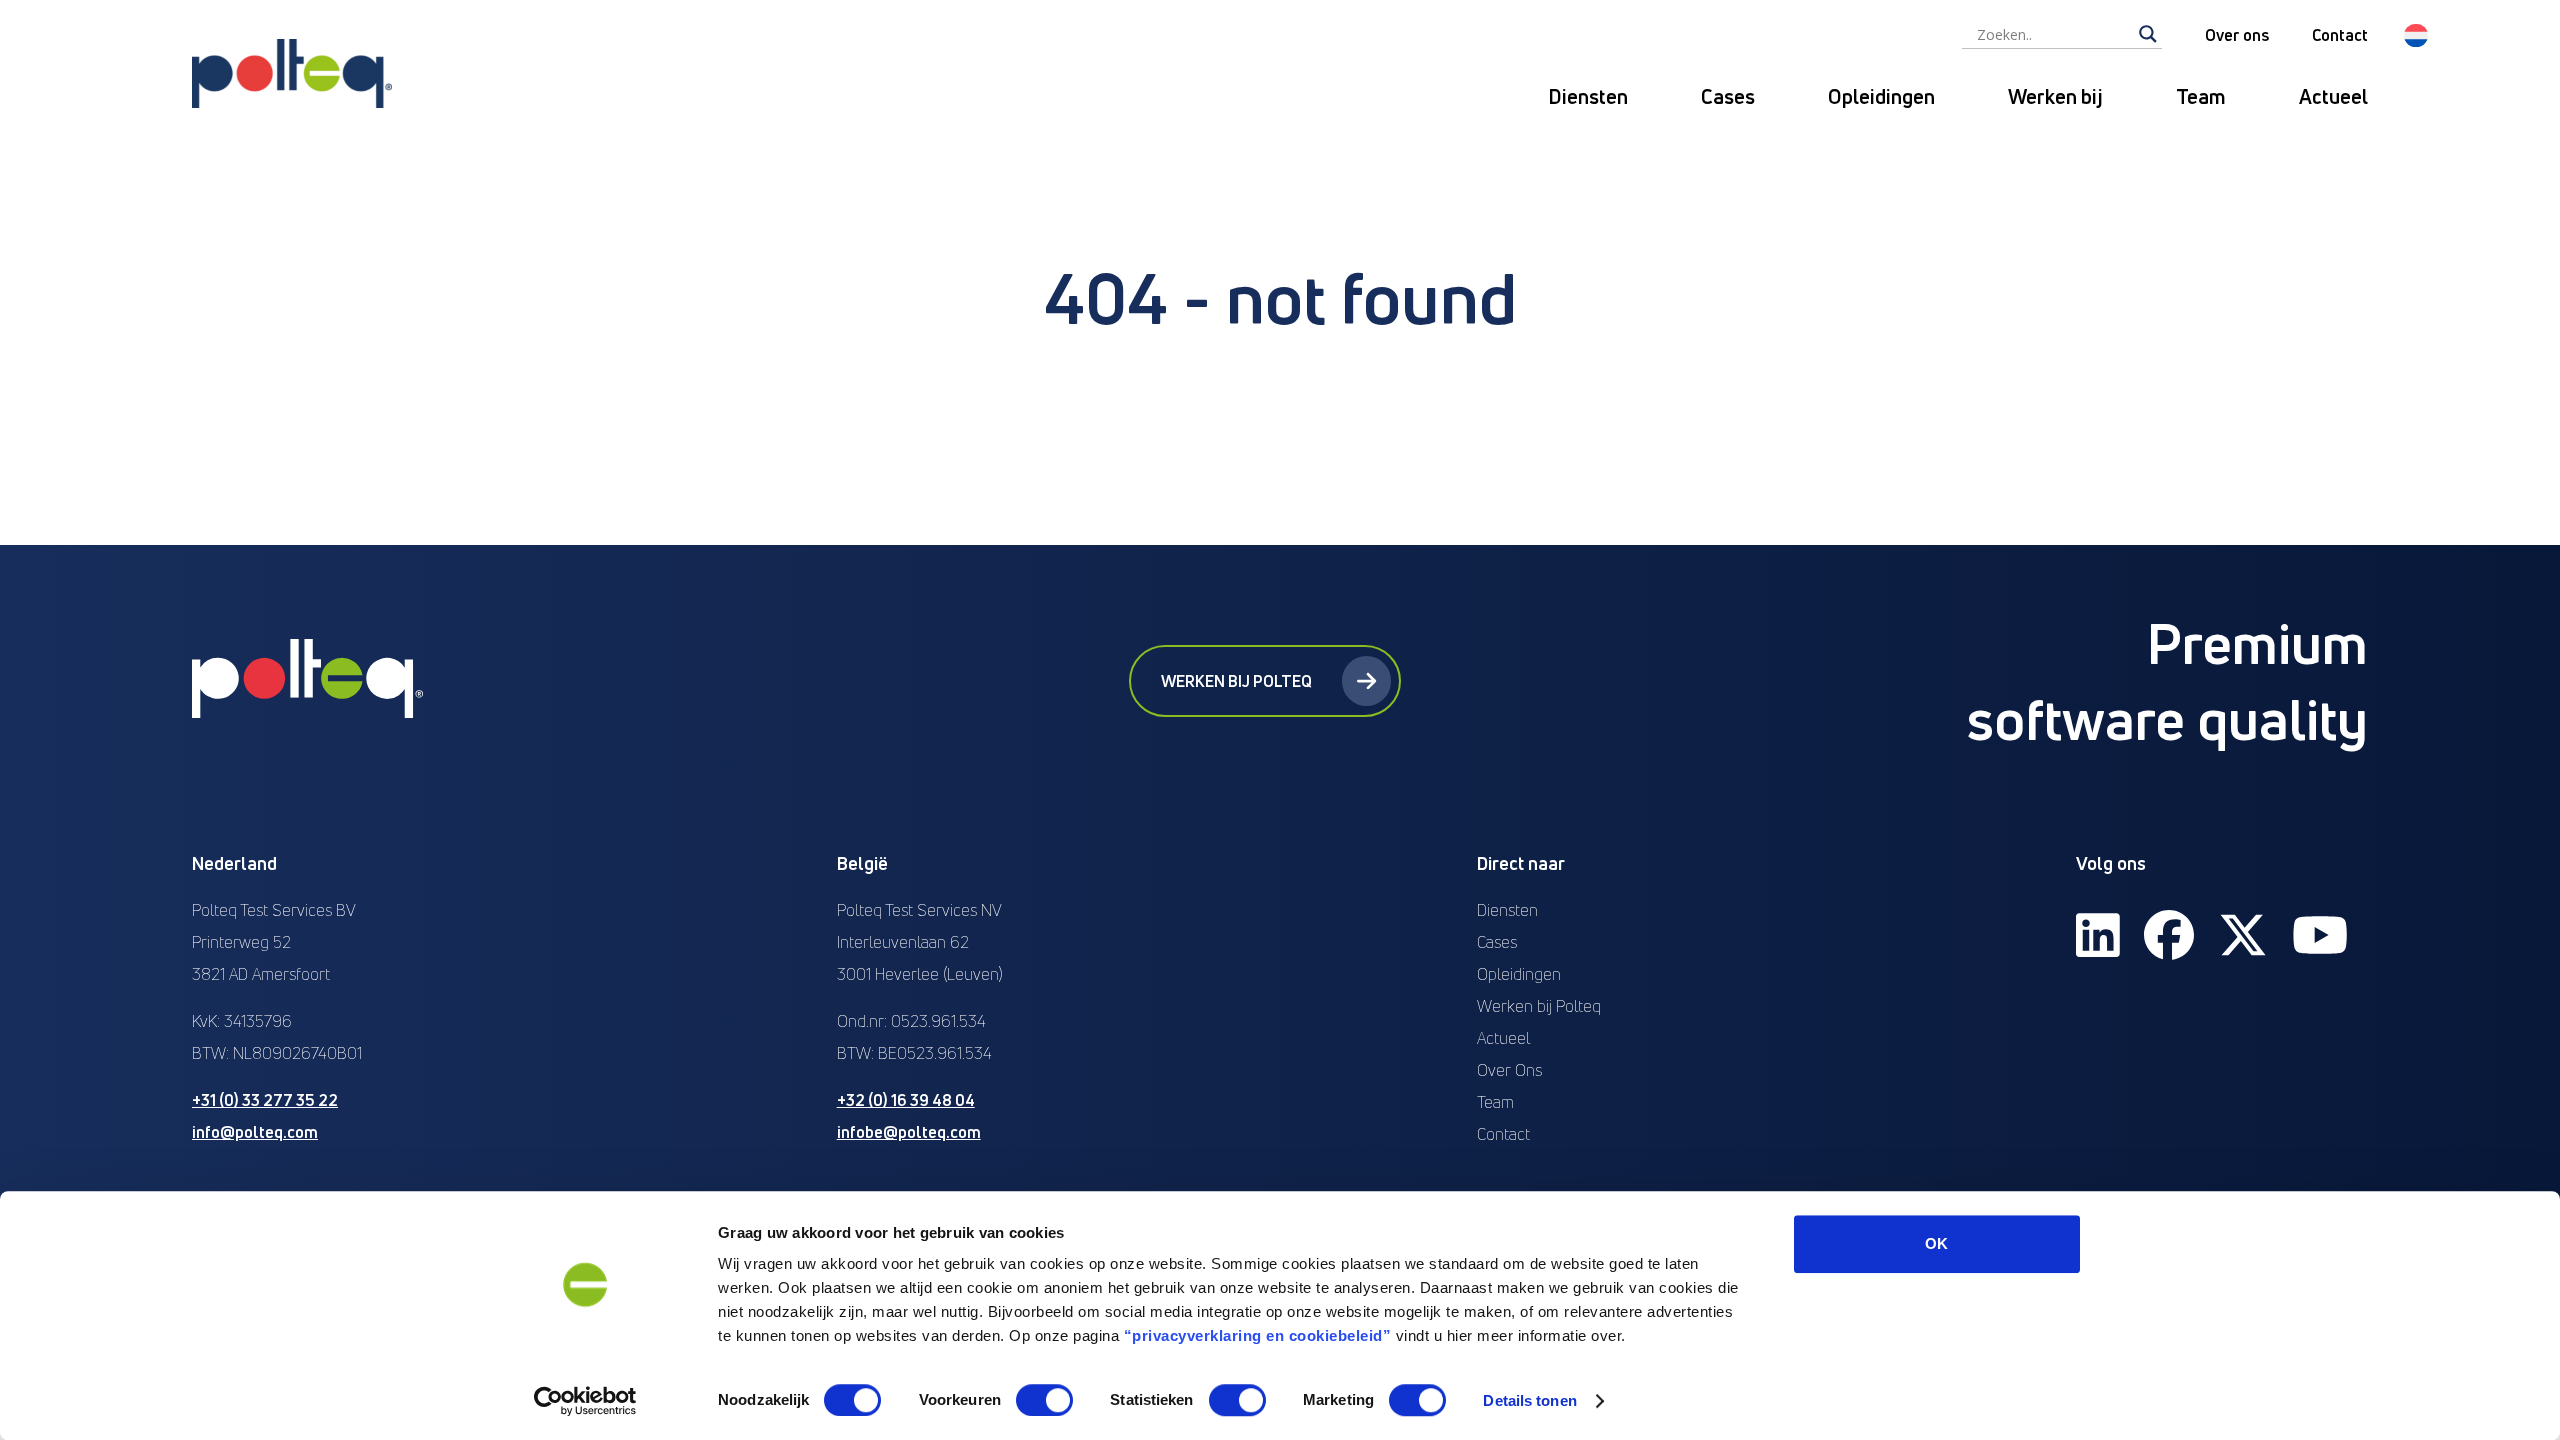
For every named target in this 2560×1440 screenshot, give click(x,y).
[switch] (1044, 1400)
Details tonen (1529, 1400)
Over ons (2237, 35)
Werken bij (2055, 96)
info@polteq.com (255, 1132)
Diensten (1588, 96)
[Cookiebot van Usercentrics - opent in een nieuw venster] (585, 1401)
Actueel (2333, 96)
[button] (2416, 35)
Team (2201, 96)
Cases (1728, 96)
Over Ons (1509, 1070)
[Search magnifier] (2148, 34)
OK (1936, 1243)
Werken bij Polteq (1236, 681)
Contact (2340, 35)
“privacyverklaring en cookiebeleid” (1258, 1335)
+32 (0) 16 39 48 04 (906, 1100)
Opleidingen (1881, 96)
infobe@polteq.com (909, 1132)
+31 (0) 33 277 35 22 (265, 1100)
